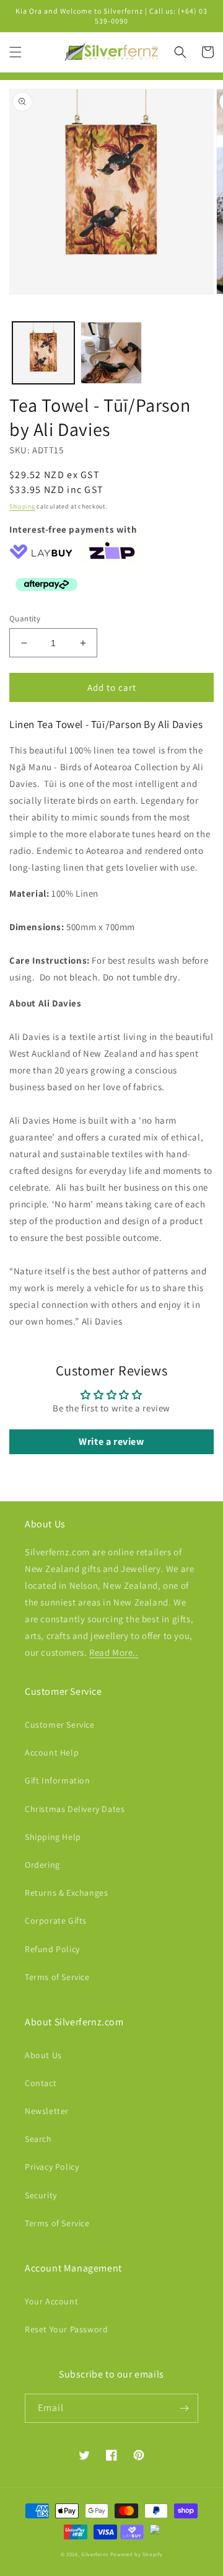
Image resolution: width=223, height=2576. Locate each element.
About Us (43, 2055)
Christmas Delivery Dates (75, 1809)
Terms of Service (57, 1977)
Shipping (22, 506)
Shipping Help (53, 1837)
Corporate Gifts (56, 1921)
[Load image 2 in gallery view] (111, 353)
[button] (15, 52)
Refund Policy (52, 1949)
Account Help (52, 1752)
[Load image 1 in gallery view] (43, 353)
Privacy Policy (52, 2167)
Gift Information (58, 1780)
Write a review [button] (111, 1441)
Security (41, 2195)
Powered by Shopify (137, 2554)
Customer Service (60, 1725)
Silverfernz (95, 2554)
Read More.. (114, 1652)
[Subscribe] (184, 2408)
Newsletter (47, 2111)
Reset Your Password (66, 2329)
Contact (41, 2083)
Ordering (42, 1865)
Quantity (25, 619)
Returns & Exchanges (66, 1893)
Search (38, 2139)
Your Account (51, 2301)
